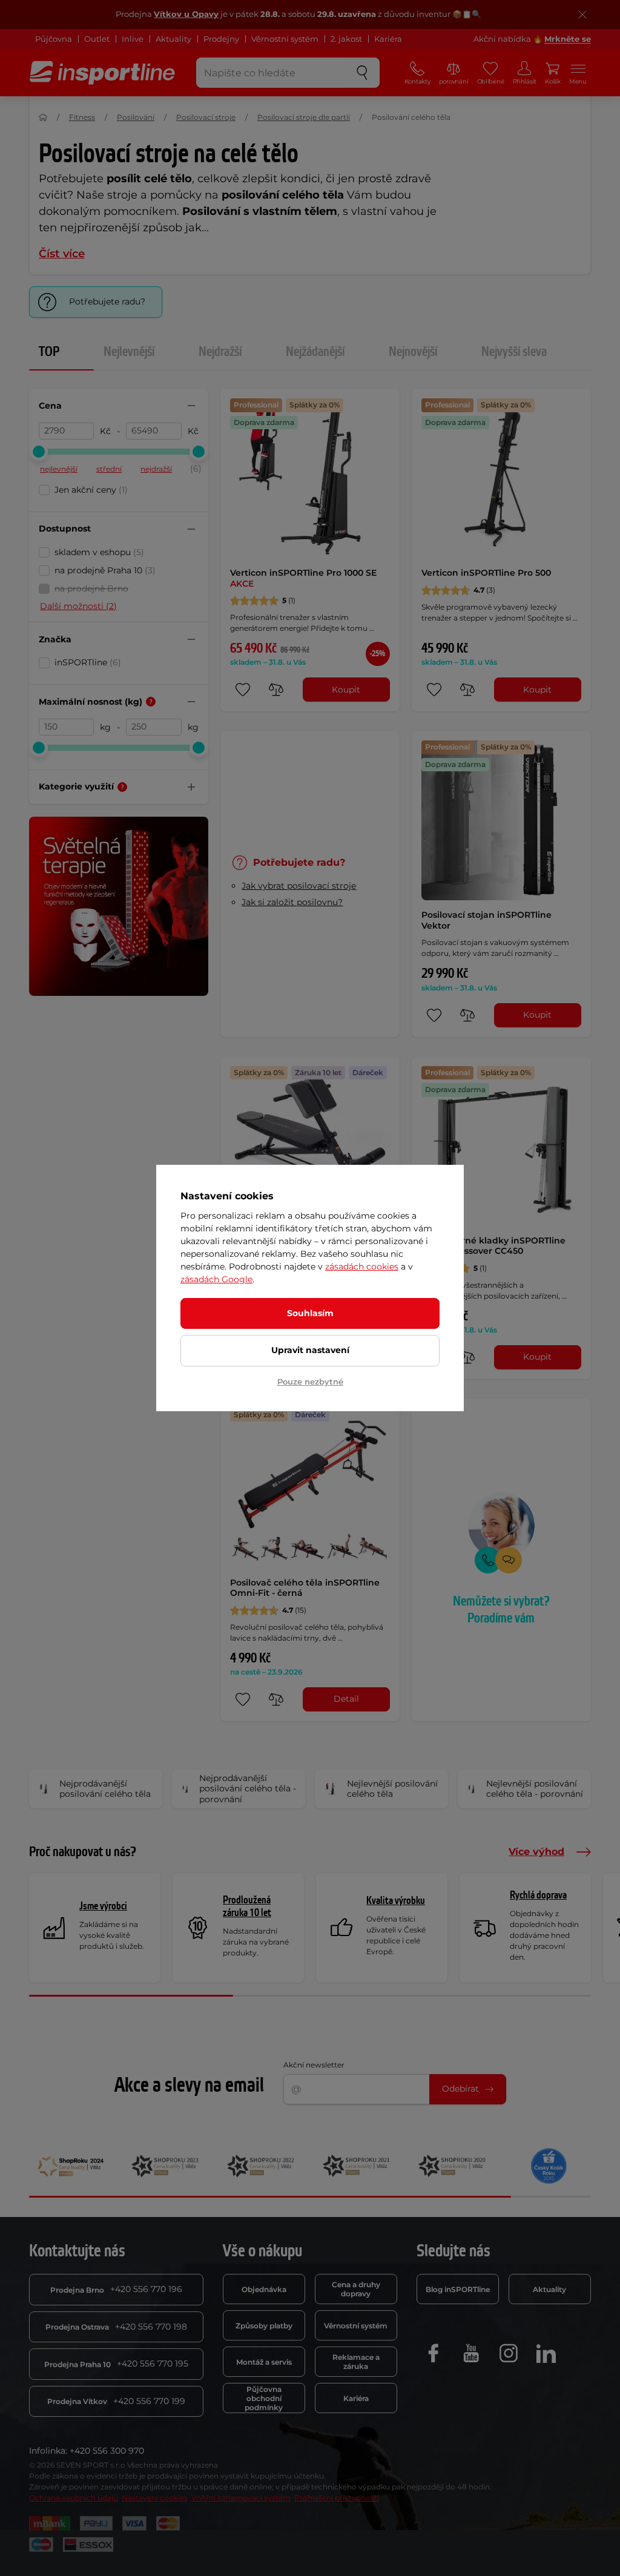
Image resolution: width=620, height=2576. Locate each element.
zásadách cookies (362, 1267)
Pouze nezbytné (310, 1382)
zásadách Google (216, 1279)
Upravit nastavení (310, 1350)
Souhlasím (310, 1313)
